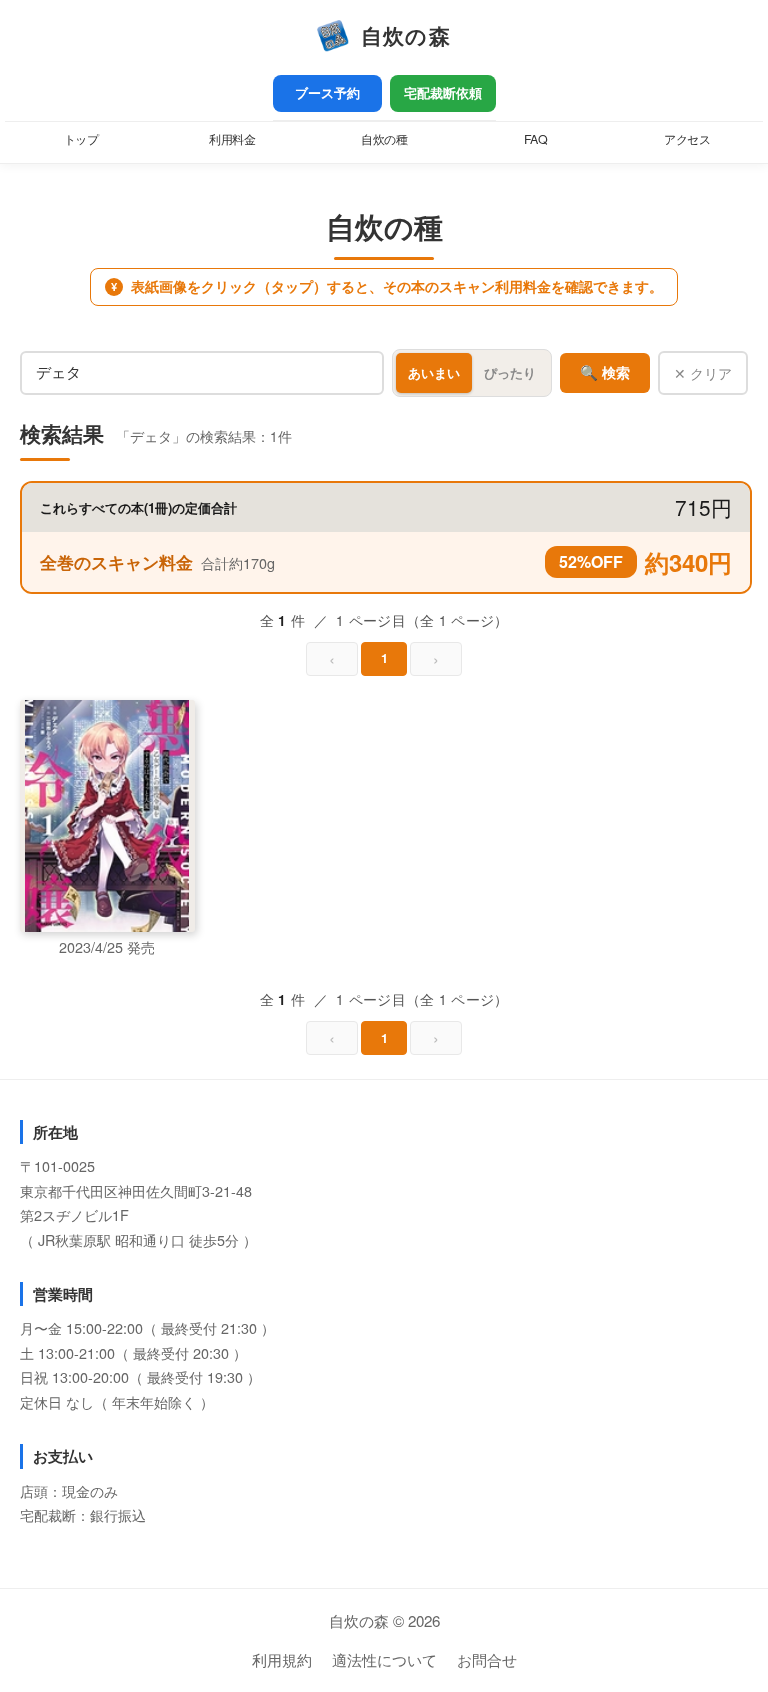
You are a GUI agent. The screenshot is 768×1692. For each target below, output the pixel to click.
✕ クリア (703, 373)
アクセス (687, 139)
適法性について (384, 1659)
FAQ (536, 139)
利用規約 (282, 1659)
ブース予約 (327, 93)
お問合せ (487, 1659)
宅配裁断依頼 (443, 93)
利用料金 (232, 139)
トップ (81, 139)
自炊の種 (384, 139)
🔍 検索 (605, 373)
